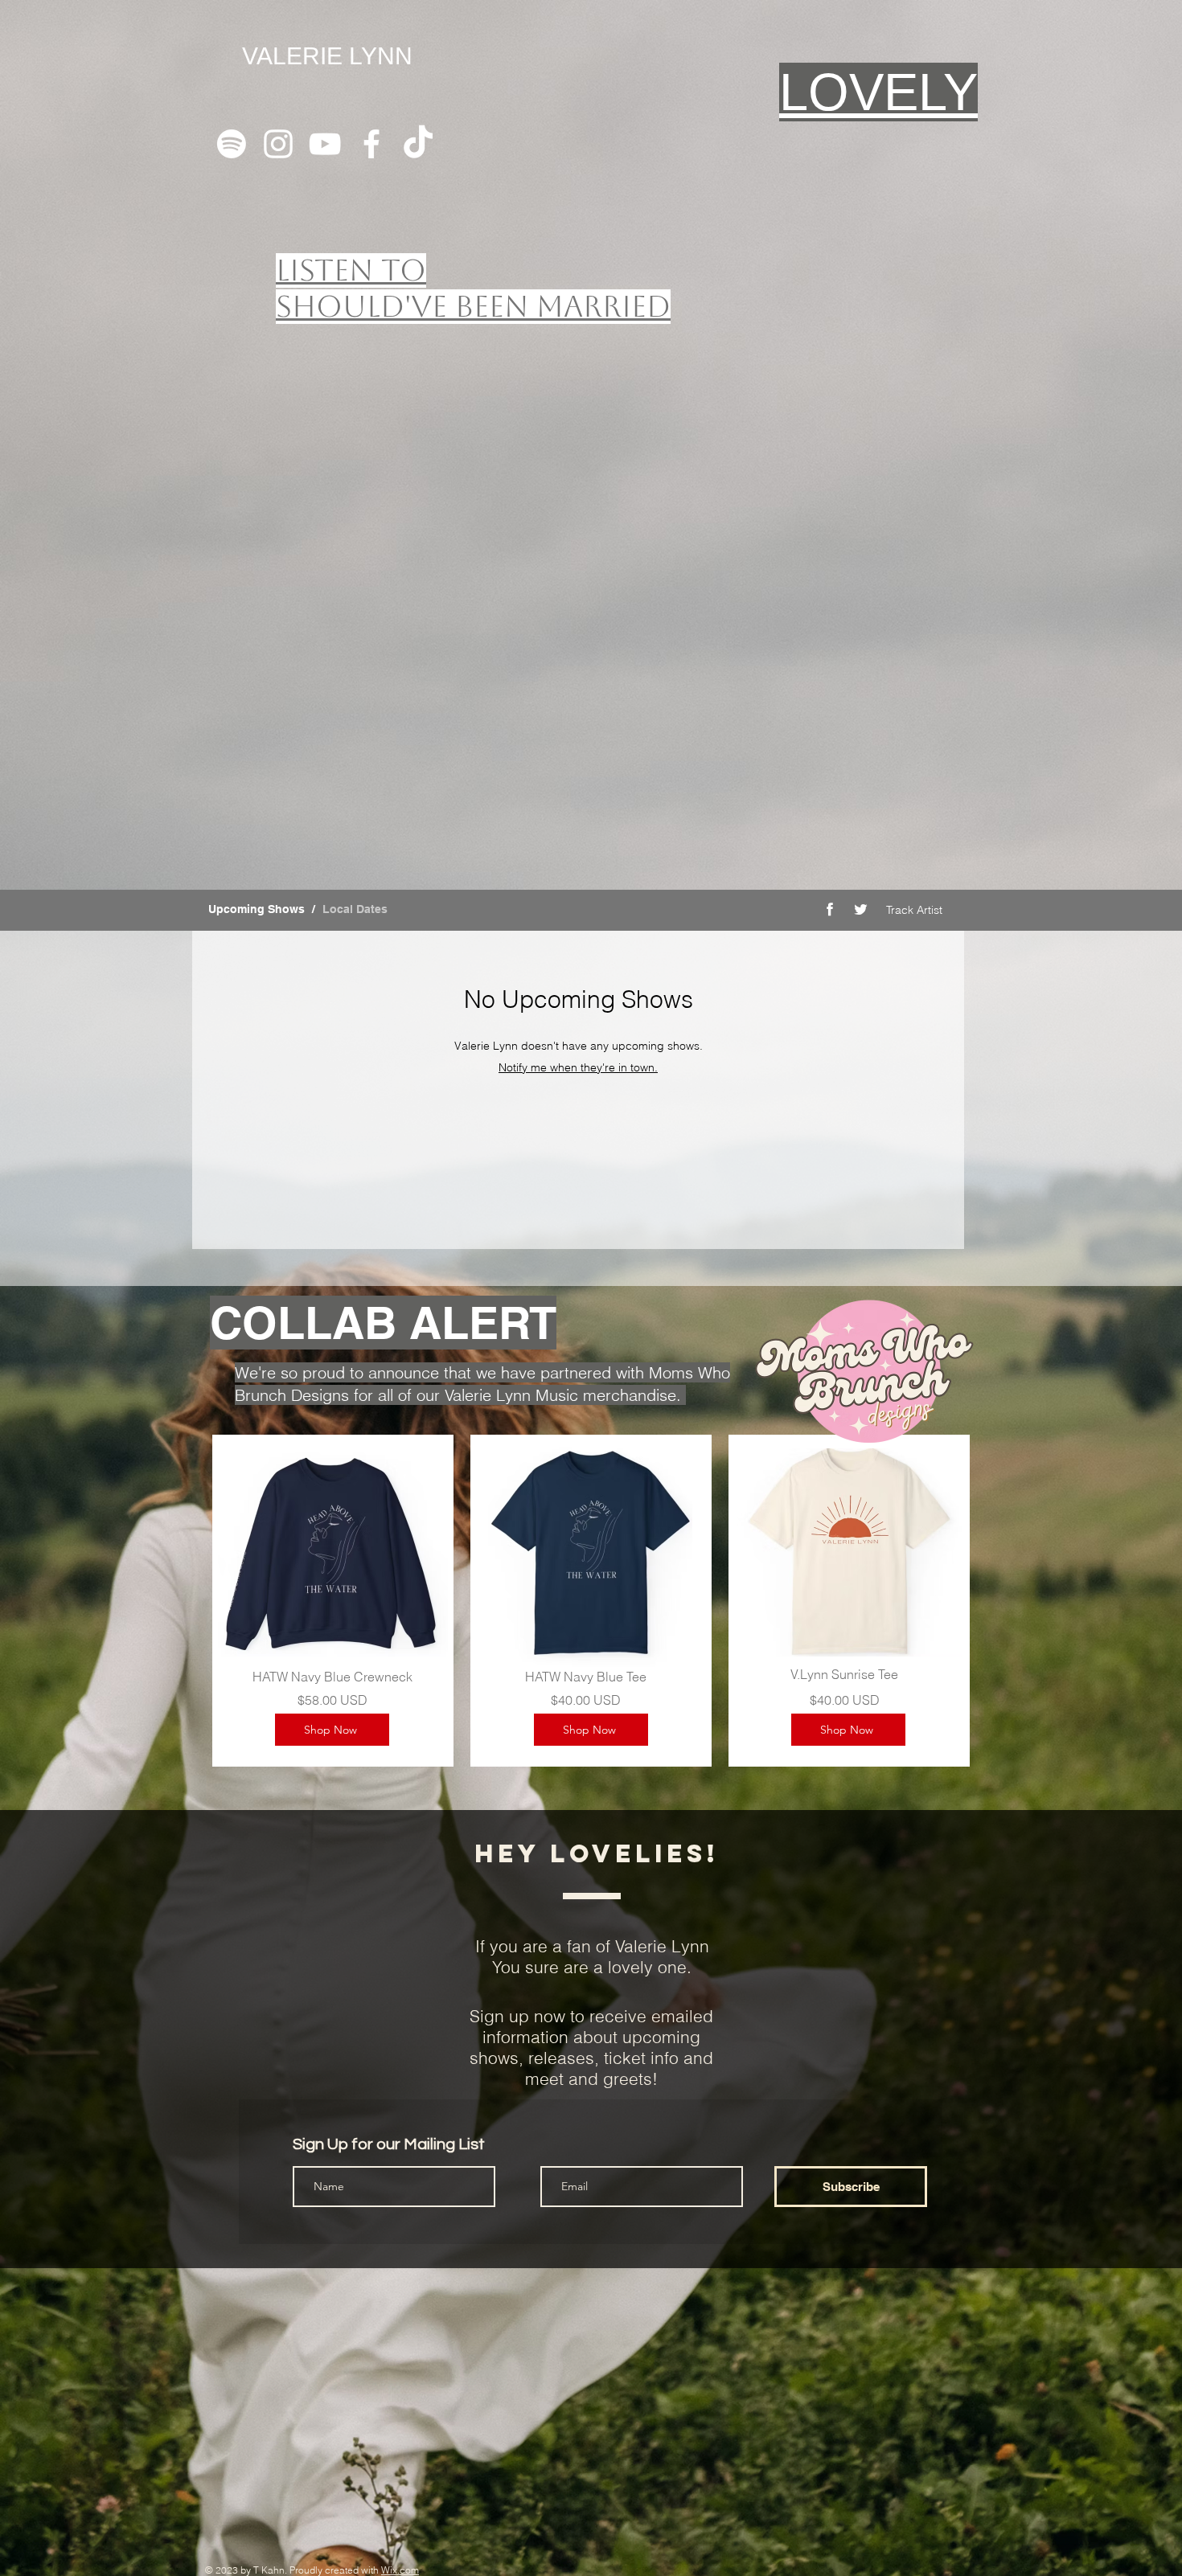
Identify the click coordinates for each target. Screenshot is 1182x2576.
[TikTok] (418, 144)
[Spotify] (232, 144)
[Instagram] (278, 144)
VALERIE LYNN (327, 56)
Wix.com (400, 2570)
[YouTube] (325, 144)
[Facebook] (371, 144)
